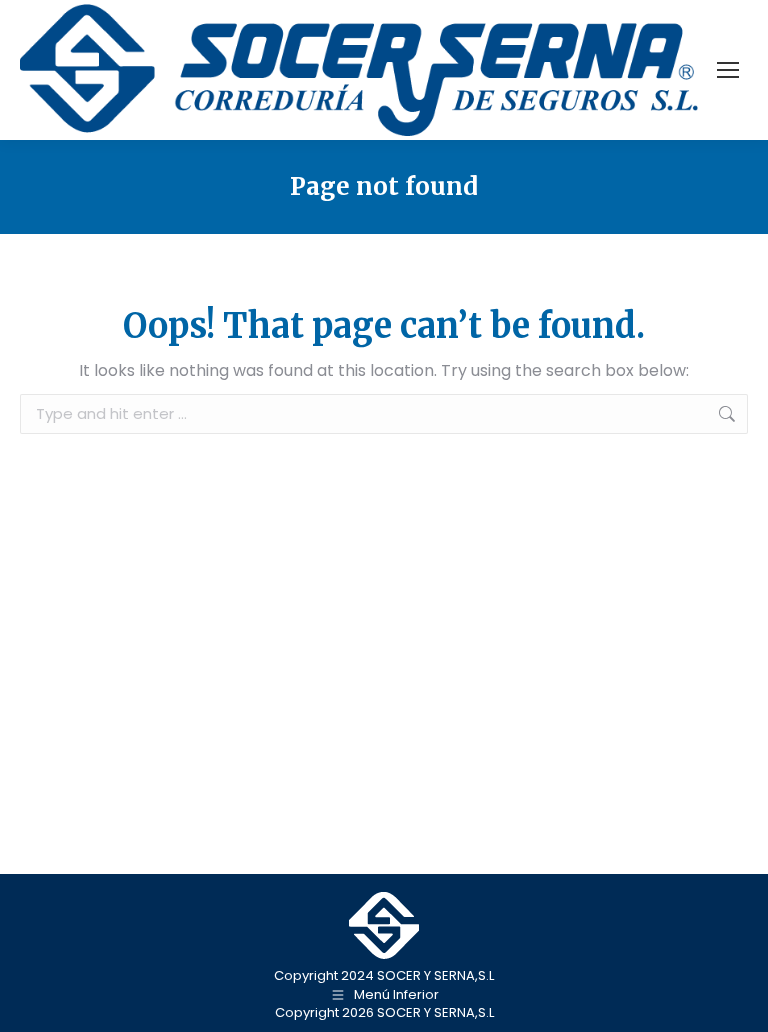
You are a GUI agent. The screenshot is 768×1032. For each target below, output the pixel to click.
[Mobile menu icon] (728, 70)
